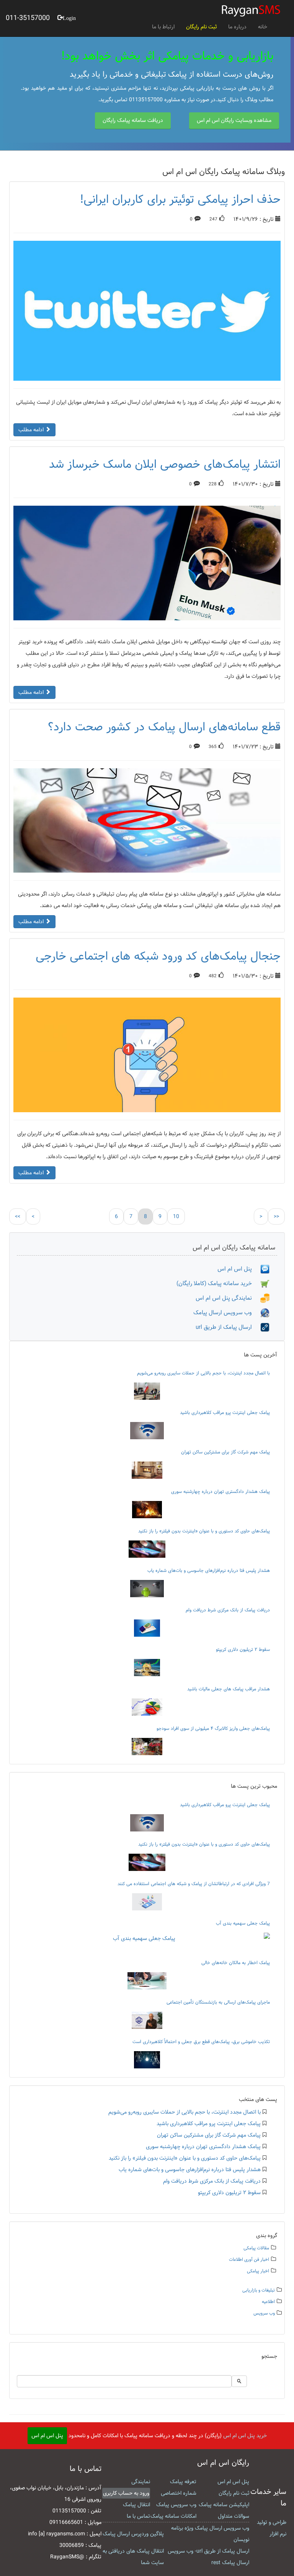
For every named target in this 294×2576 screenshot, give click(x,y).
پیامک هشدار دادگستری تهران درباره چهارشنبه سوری (220, 1491)
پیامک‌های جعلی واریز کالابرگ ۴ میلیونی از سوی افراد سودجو (213, 1728)
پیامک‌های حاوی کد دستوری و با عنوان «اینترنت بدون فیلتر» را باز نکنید (204, 1531)
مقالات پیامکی (256, 2248)
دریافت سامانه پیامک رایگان (133, 120)
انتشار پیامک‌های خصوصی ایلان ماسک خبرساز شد (165, 464)
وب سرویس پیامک (176, 2505)
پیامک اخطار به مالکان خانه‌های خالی (236, 1963)
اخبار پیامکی (258, 2271)
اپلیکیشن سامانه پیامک (224, 2505)
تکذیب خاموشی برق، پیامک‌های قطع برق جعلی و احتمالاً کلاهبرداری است (201, 2042)
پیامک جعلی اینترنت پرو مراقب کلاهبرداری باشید (225, 1412)
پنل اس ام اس (239, 1269)
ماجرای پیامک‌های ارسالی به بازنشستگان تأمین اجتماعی (218, 2002)
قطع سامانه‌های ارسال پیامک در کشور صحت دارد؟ (164, 727)
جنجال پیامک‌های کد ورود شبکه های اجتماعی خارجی (158, 956)
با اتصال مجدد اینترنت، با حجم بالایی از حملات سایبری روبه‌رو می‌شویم (203, 1373)
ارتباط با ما (163, 27)
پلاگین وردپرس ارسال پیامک (133, 2534)
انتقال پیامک (136, 2505)
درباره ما (237, 27)
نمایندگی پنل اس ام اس (228, 1298)
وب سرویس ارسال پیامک (227, 1313)
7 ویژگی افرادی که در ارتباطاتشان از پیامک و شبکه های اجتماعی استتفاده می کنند (194, 1884)
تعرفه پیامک (183, 2482)
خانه (263, 27)
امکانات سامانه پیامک (173, 2516)
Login (69, 17)
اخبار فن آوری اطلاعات (249, 2260)
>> (276, 1216)
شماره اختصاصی (179, 2493)
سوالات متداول (234, 2516)
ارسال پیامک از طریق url (228, 1327)
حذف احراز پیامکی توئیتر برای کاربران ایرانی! (180, 199)
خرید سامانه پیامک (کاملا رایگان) (218, 1283)
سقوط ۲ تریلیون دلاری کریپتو (243, 1649)
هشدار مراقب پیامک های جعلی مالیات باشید (229, 1689)
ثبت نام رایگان (201, 27)
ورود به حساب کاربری (126, 2493)
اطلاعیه (268, 2302)
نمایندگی (141, 2482)
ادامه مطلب (32, 430)
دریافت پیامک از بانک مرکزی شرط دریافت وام (228, 1610)
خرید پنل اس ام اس (245, 2436)
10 (176, 1216)
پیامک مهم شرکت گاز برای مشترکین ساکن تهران (225, 1452)
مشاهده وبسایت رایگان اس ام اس (234, 120)
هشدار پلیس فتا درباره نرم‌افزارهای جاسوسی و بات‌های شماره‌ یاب (209, 1570)
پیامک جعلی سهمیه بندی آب (243, 1923)
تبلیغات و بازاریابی (259, 2290)
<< (18, 1216)
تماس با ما (138, 2516)
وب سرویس (264, 2313)
